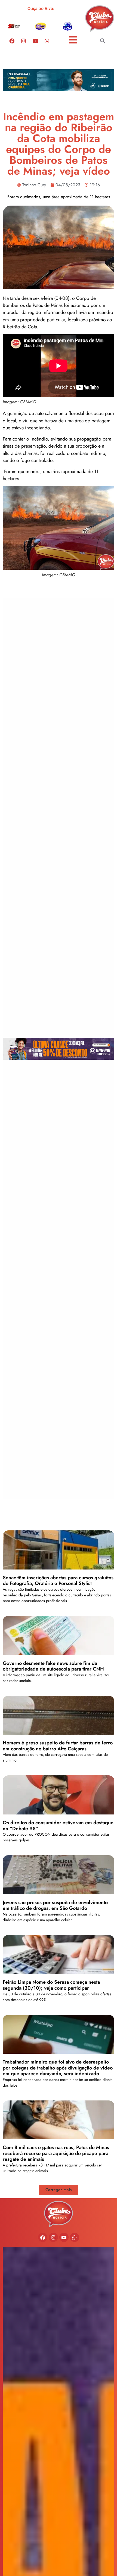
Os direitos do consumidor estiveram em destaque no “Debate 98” (58, 1826)
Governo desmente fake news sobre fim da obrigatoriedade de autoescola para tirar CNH (53, 1666)
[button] (102, 41)
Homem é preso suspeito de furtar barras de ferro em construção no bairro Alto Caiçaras (58, 1746)
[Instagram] (23, 41)
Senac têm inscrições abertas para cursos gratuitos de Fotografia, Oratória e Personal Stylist (58, 1581)
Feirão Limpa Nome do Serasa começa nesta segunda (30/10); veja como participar (51, 1985)
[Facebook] (12, 41)
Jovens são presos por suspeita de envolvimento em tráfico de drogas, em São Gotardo (55, 1905)
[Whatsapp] (47, 41)
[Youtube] (35, 41)
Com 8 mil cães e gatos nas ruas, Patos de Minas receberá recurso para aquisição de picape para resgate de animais (56, 2153)
